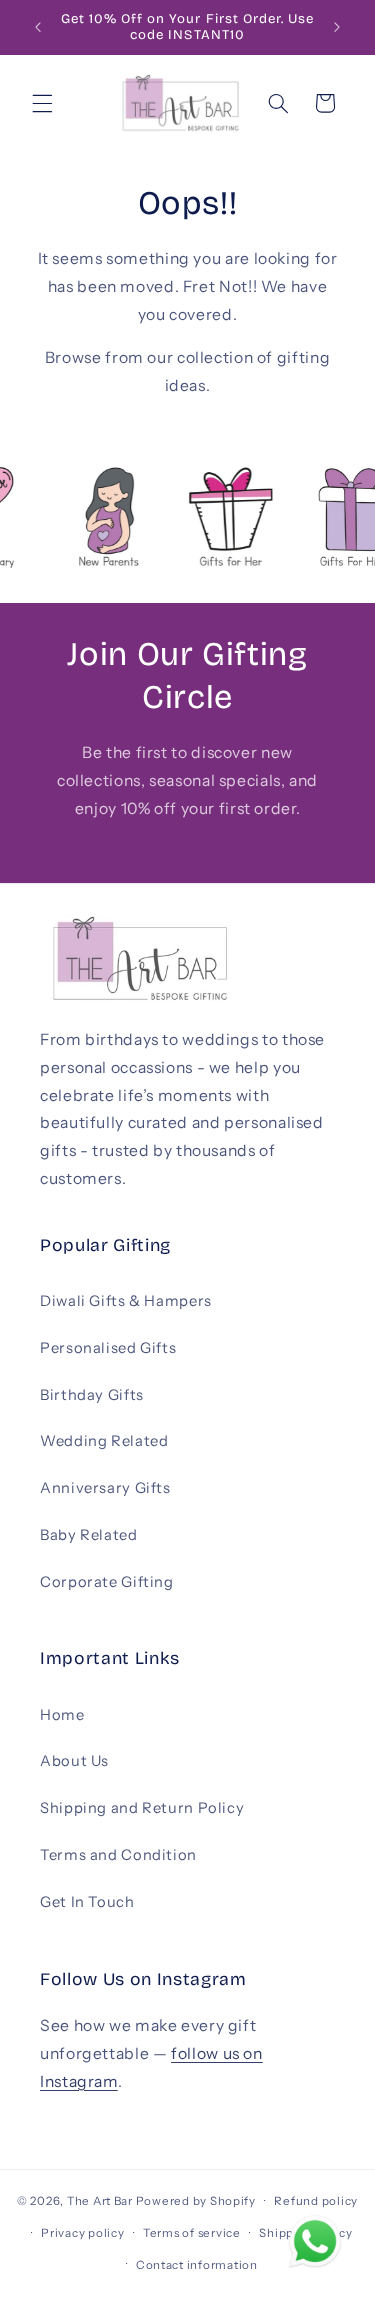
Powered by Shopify (196, 2201)
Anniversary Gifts (105, 1488)
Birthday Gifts (92, 1395)
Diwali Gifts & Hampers (126, 1301)
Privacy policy (82, 2233)
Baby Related (89, 1535)
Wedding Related (104, 1441)
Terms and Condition (118, 1855)
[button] (42, 103)
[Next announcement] (337, 27)
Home (62, 1715)
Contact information (197, 2265)
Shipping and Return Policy (142, 1808)
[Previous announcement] (38, 27)
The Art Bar (100, 2201)
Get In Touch (87, 1902)
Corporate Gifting (107, 1582)
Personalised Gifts (108, 1348)
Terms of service (192, 2233)
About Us (74, 1761)
